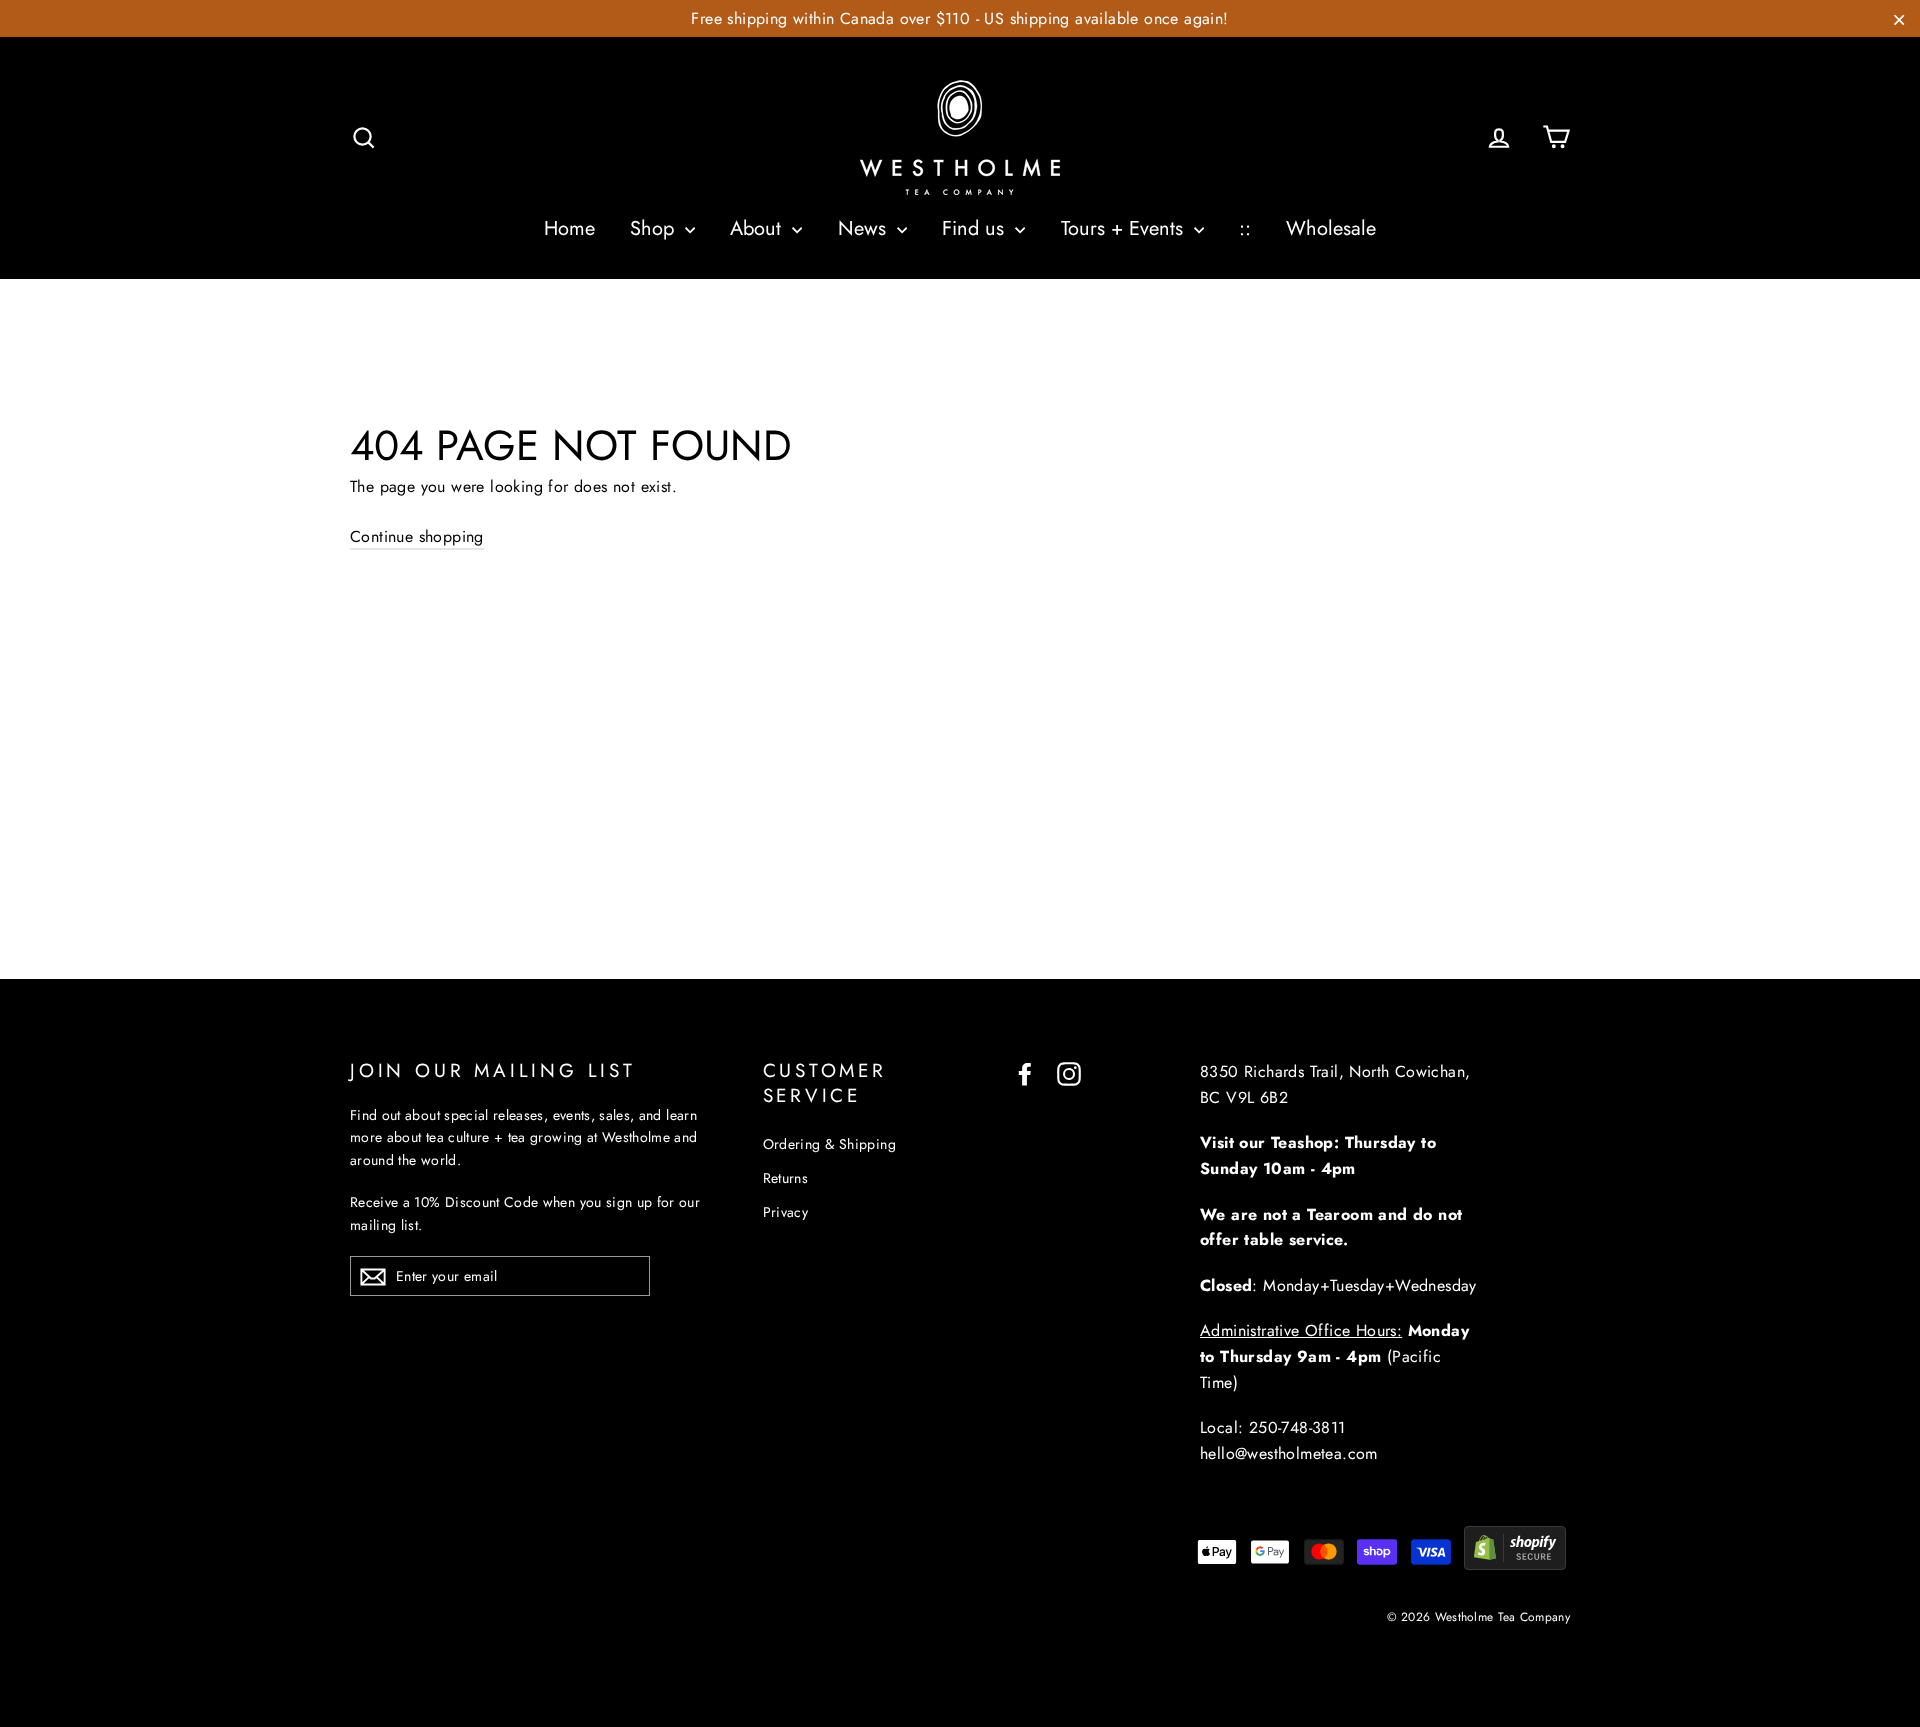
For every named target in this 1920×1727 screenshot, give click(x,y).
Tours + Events (1125, 228)
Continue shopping (417, 536)
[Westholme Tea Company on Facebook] (1025, 1072)
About (758, 228)
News (865, 228)
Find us (976, 228)
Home (569, 228)
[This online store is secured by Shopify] (1515, 1564)
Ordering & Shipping (830, 1144)
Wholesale (1331, 228)
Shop (655, 228)
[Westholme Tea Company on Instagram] (1069, 1072)
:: (1245, 228)
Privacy (786, 1212)
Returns (786, 1178)
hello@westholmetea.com (1289, 1453)
